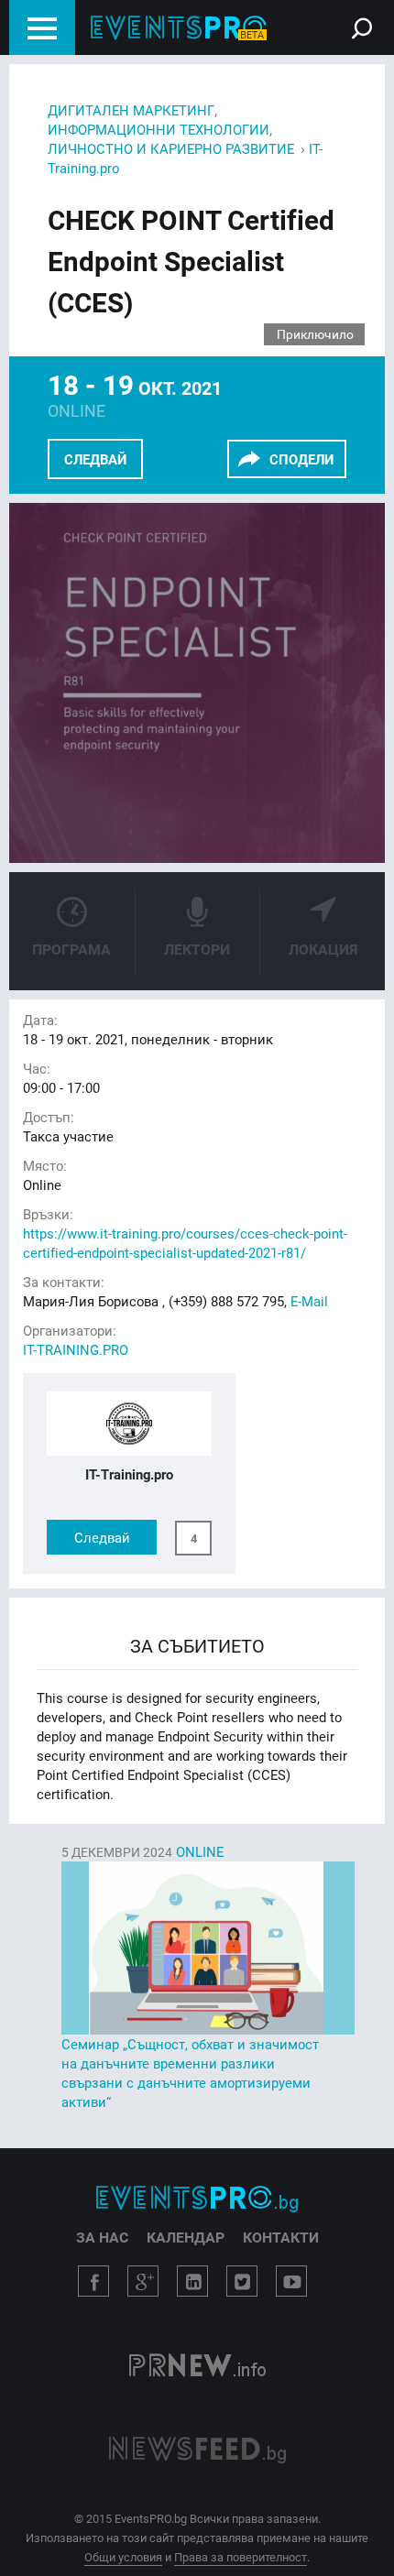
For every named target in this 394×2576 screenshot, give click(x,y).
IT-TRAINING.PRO (76, 1349)
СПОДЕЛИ (301, 459)
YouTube (291, 2281)
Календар (186, 2237)
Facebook (93, 2281)
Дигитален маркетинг (131, 110)
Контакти (281, 2237)
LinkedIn (192, 2281)
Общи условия (123, 2557)
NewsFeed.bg (197, 2450)
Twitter (242, 2281)
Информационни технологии (159, 129)
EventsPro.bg (197, 2199)
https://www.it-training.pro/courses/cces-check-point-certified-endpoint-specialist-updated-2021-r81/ (185, 1243)
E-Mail (309, 1301)
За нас (102, 2237)
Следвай (95, 459)
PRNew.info (197, 2367)
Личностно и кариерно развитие (171, 148)
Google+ (143, 2281)
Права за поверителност (241, 2557)
